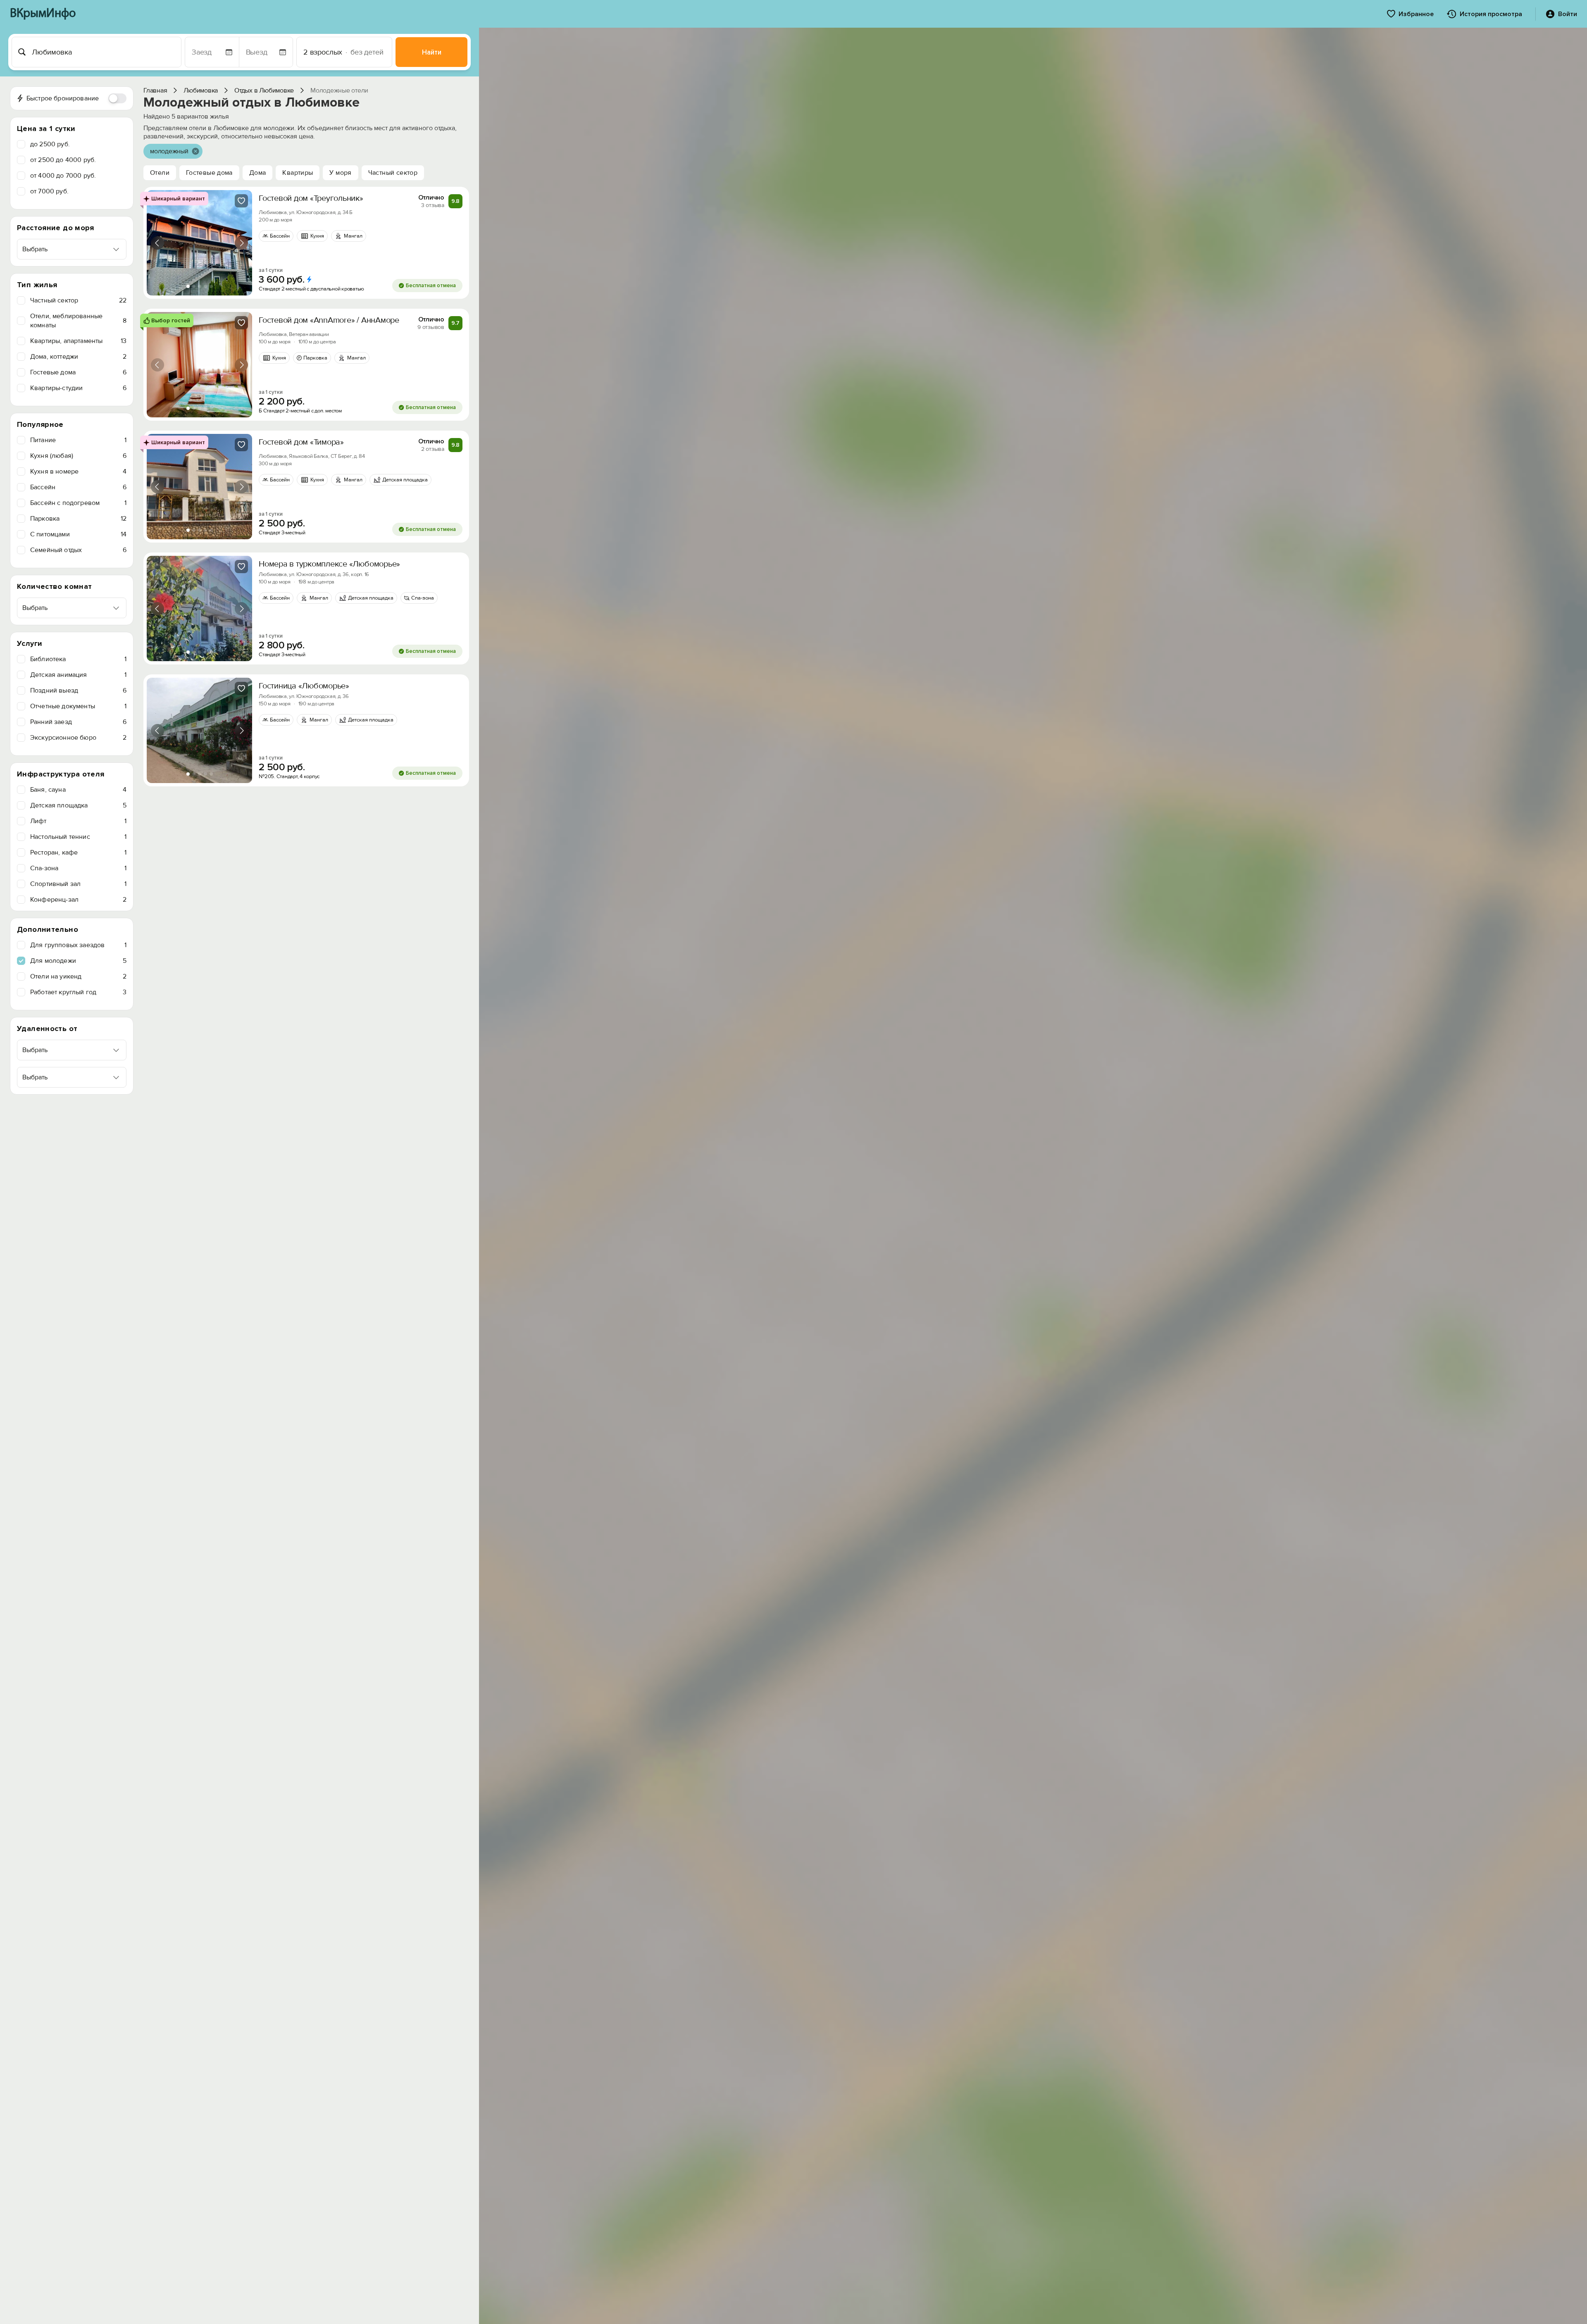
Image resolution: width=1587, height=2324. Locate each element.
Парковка (78, 519)
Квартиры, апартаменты (78, 341)
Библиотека (78, 659)
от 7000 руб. (49, 191)
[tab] (188, 286)
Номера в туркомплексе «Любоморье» (329, 564)
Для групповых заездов (78, 945)
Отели (160, 173)
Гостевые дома (78, 372)
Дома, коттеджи (78, 357)
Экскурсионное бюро (78, 738)
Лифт (78, 821)
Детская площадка (78, 805)
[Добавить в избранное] (241, 201)
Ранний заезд (78, 722)
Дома (258, 173)
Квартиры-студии (78, 388)
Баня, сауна (78, 790)
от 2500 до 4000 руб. (63, 160)
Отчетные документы (78, 706)
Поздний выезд (78, 691)
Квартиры (298, 173)
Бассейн (78, 487)
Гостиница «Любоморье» (304, 686)
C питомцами (78, 534)
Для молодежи (78, 961)
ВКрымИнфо (43, 14)
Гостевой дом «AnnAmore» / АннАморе (329, 320)
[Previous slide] (157, 243)
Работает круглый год (78, 992)
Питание (78, 440)
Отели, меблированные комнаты (78, 321)
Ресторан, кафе (78, 852)
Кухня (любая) (78, 456)
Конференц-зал (78, 900)
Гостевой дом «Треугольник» (311, 198)
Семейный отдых (78, 550)
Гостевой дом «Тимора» (301, 442)
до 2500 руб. (50, 144)
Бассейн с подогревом (78, 503)
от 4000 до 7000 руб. (63, 176)
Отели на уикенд (78, 976)
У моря (340, 173)
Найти (432, 52)
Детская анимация (78, 675)
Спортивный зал (78, 884)
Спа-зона (78, 868)
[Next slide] (241, 243)
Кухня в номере (78, 471)
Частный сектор (78, 300)
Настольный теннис (78, 837)
